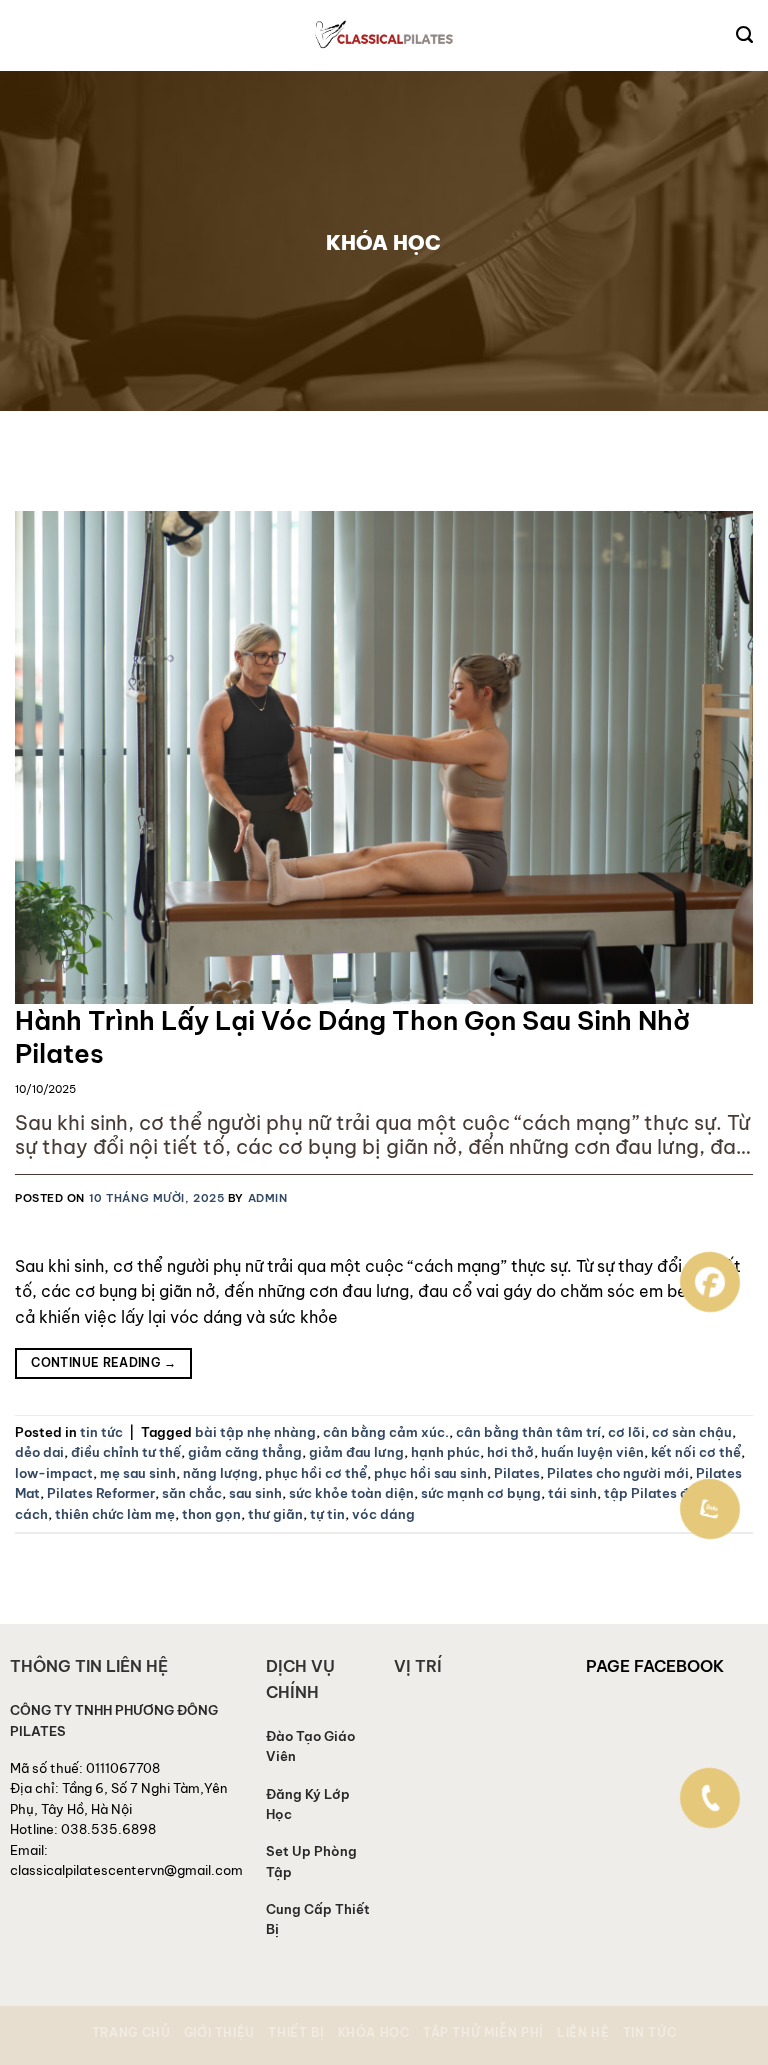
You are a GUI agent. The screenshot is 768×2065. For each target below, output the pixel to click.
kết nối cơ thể (696, 1452)
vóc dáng (383, 1514)
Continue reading (103, 1362)
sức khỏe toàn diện (351, 1493)
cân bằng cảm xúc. (386, 1432)
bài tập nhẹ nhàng (255, 1432)
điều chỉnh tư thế (126, 1452)
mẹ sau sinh (138, 1473)
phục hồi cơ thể (316, 1473)
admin (268, 1198)
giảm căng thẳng (245, 1452)
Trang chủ (131, 2032)
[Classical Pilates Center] (384, 35)
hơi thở (510, 1452)
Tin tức (649, 2032)
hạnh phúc (445, 1452)
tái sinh (572, 1493)
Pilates (517, 1473)
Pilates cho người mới (618, 1473)
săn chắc (192, 1493)
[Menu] (28, 36)
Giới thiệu (219, 2032)
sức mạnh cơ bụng (481, 1493)
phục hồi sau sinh (430, 1473)
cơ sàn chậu (692, 1432)
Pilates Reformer (101, 1493)
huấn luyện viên (592, 1452)
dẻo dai (39, 1452)
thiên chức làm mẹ (115, 1514)
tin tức (101, 1432)
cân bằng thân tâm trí (528, 1432)
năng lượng (220, 1473)
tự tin (327, 1514)
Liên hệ (583, 2032)
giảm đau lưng (356, 1452)
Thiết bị (296, 2032)
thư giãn (275, 1514)
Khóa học (374, 2032)
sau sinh (255, 1493)
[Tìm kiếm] (744, 35)
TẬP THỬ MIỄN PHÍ (483, 2032)
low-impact (54, 1473)
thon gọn (211, 1514)
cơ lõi (626, 1432)
